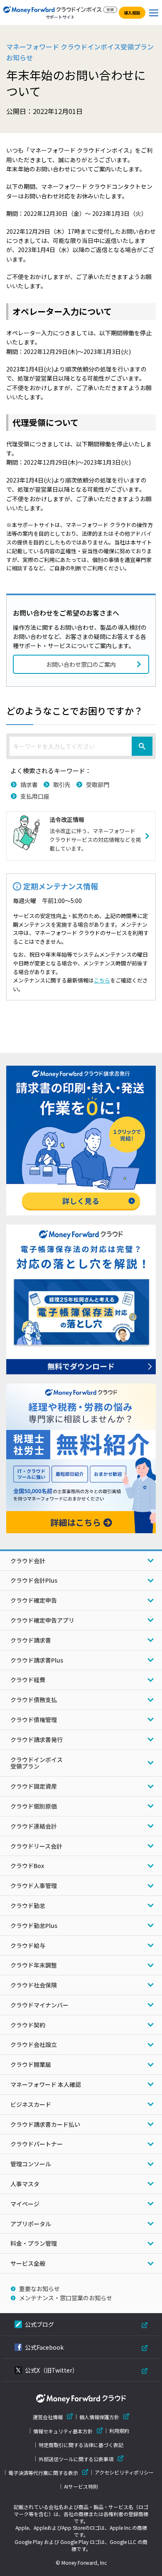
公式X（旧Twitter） (52, 2370)
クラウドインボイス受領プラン (37, 1763)
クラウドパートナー (37, 2144)
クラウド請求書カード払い (45, 2124)
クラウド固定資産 (34, 1786)
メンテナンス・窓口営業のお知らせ (66, 2298)
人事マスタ (25, 2184)
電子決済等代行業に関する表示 (43, 2473)
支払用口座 (35, 796)
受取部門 (98, 784)
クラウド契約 (28, 2025)
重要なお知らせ (39, 2289)
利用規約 (119, 2431)
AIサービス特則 (81, 2487)
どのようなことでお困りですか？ (75, 710)
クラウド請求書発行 (37, 1740)
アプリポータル (31, 2224)
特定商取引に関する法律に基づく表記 (81, 2445)
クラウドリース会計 (36, 1846)
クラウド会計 (28, 1561)
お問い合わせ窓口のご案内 (81, 664)
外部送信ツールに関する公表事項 (76, 2459)
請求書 (29, 784)
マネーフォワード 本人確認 (46, 2084)
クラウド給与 (28, 1945)
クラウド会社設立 (34, 2044)
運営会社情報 (48, 2417)
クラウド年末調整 (34, 1965)
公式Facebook (44, 2347)
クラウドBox (27, 1866)
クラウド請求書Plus (37, 1660)
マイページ (25, 2204)
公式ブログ (39, 2324)
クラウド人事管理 (34, 1886)
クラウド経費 (28, 1680)
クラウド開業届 (31, 2064)
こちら (102, 980)
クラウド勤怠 (28, 1905)
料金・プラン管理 (34, 2243)
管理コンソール (31, 2164)
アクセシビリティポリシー (124, 2472)
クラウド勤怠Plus (34, 1925)
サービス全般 (28, 2263)
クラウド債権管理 (34, 1720)
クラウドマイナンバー (39, 2005)
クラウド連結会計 (34, 1826)
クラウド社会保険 (34, 1985)
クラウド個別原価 (34, 1806)
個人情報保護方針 (99, 2417)
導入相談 (132, 13)
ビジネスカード (31, 2104)
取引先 (62, 784)
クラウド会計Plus (34, 1580)
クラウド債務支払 (34, 1700)
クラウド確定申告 (34, 1600)
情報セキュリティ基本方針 (63, 2431)
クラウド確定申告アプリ (42, 1620)
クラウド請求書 (31, 1640)
